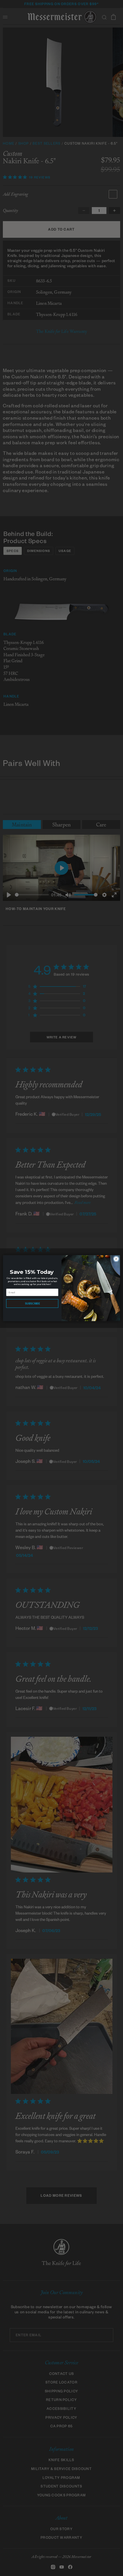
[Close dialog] (116, 1259)
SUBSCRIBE (32, 1303)
